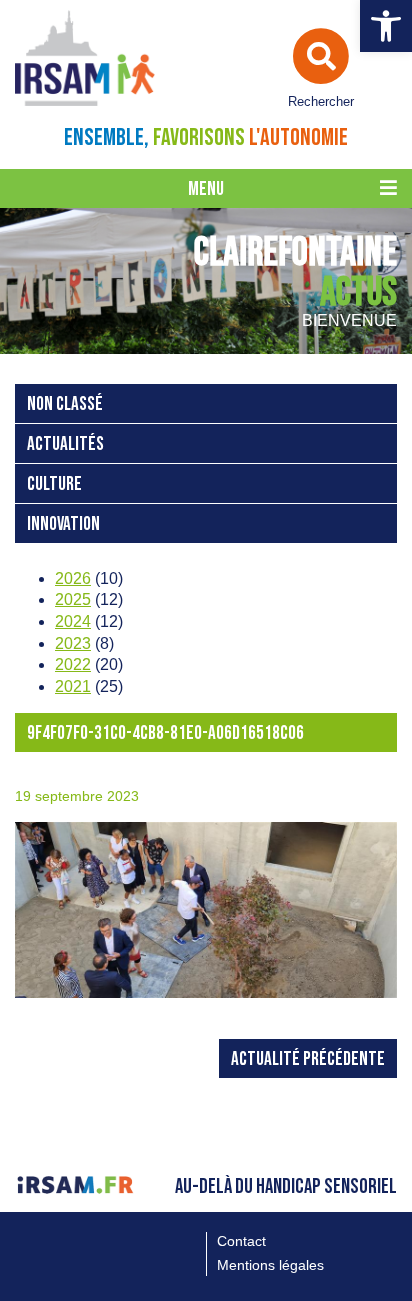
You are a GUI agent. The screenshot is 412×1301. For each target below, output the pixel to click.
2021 (73, 686)
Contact (241, 1241)
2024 (73, 621)
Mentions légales (270, 1265)
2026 (73, 578)
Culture (54, 484)
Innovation (63, 524)
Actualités (65, 444)
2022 (73, 664)
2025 (73, 599)
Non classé (65, 404)
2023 (73, 643)
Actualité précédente (308, 1059)
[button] (386, 26)
